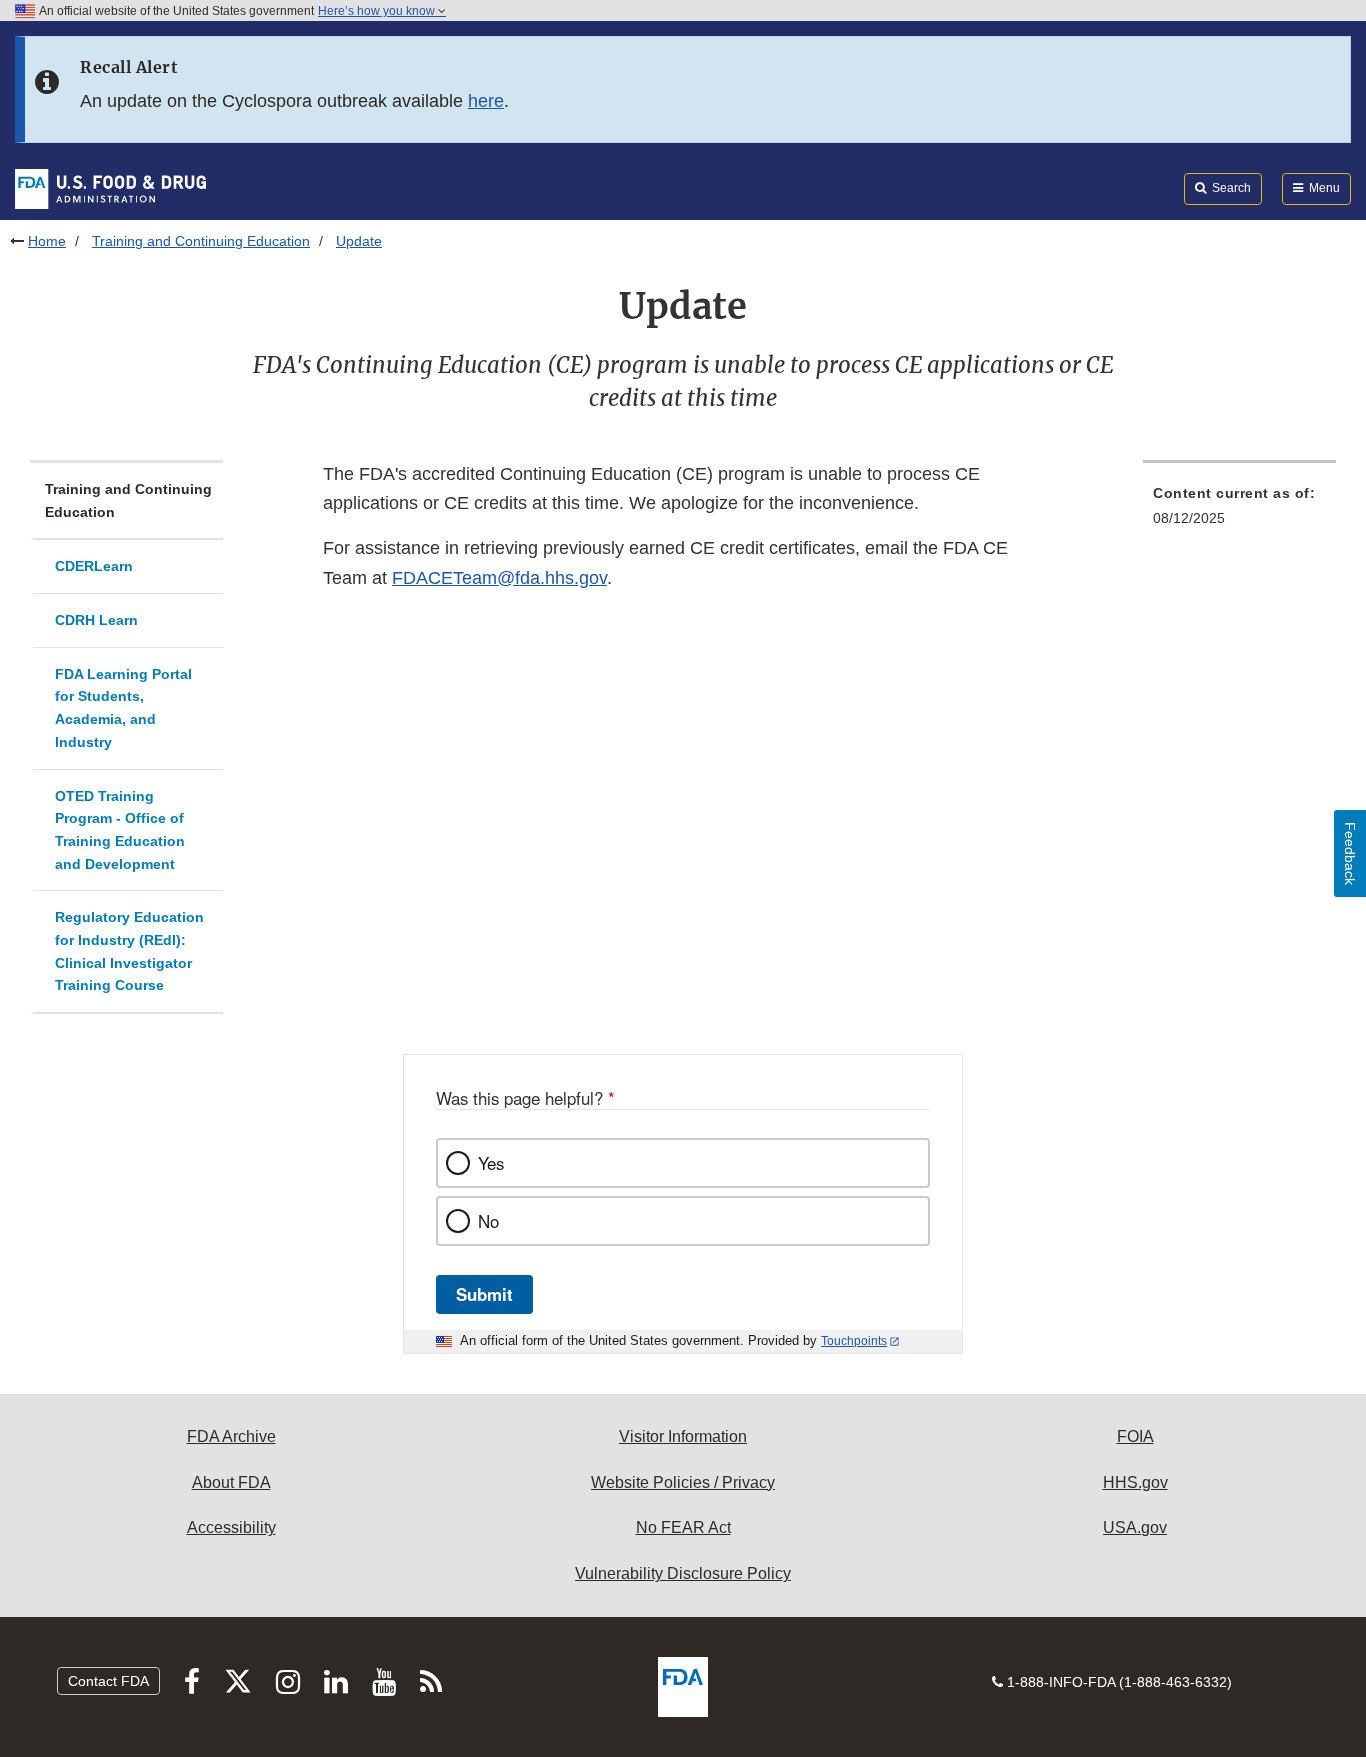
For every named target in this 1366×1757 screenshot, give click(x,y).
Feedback (1350, 853)
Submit (484, 1294)
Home (47, 241)
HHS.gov (1135, 1482)
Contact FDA (108, 1681)
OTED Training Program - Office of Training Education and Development (120, 830)
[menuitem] (1239, 511)
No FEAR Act (683, 1527)
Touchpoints (854, 1341)
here (486, 101)
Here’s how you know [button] (378, 11)
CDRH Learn (96, 620)
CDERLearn (94, 566)
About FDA (231, 1482)
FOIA (1135, 1436)
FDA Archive (231, 1436)
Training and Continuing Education (201, 241)
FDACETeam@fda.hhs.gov (499, 578)
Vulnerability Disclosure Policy (683, 1573)
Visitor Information (683, 1436)
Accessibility (231, 1527)
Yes (491, 1163)
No (488, 1221)
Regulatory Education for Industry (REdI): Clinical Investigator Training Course (129, 951)
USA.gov (1135, 1527)
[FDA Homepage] (110, 188)
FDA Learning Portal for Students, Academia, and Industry (123, 708)
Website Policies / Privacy (683, 1482)
